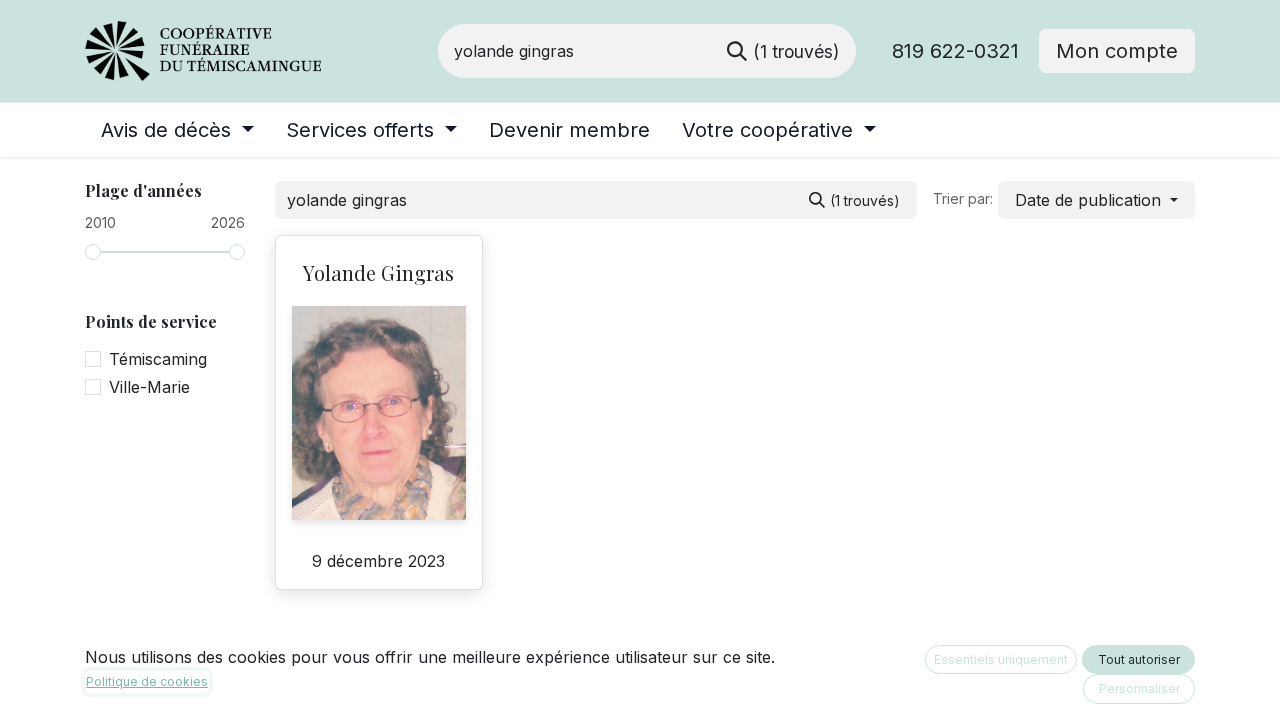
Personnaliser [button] (1139, 688)
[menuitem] (177, 130)
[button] (1096, 200)
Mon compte (1117, 51)
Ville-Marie (149, 387)
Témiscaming (158, 359)
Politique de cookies (147, 681)
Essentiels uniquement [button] (1001, 659)
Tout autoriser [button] (1139, 659)
